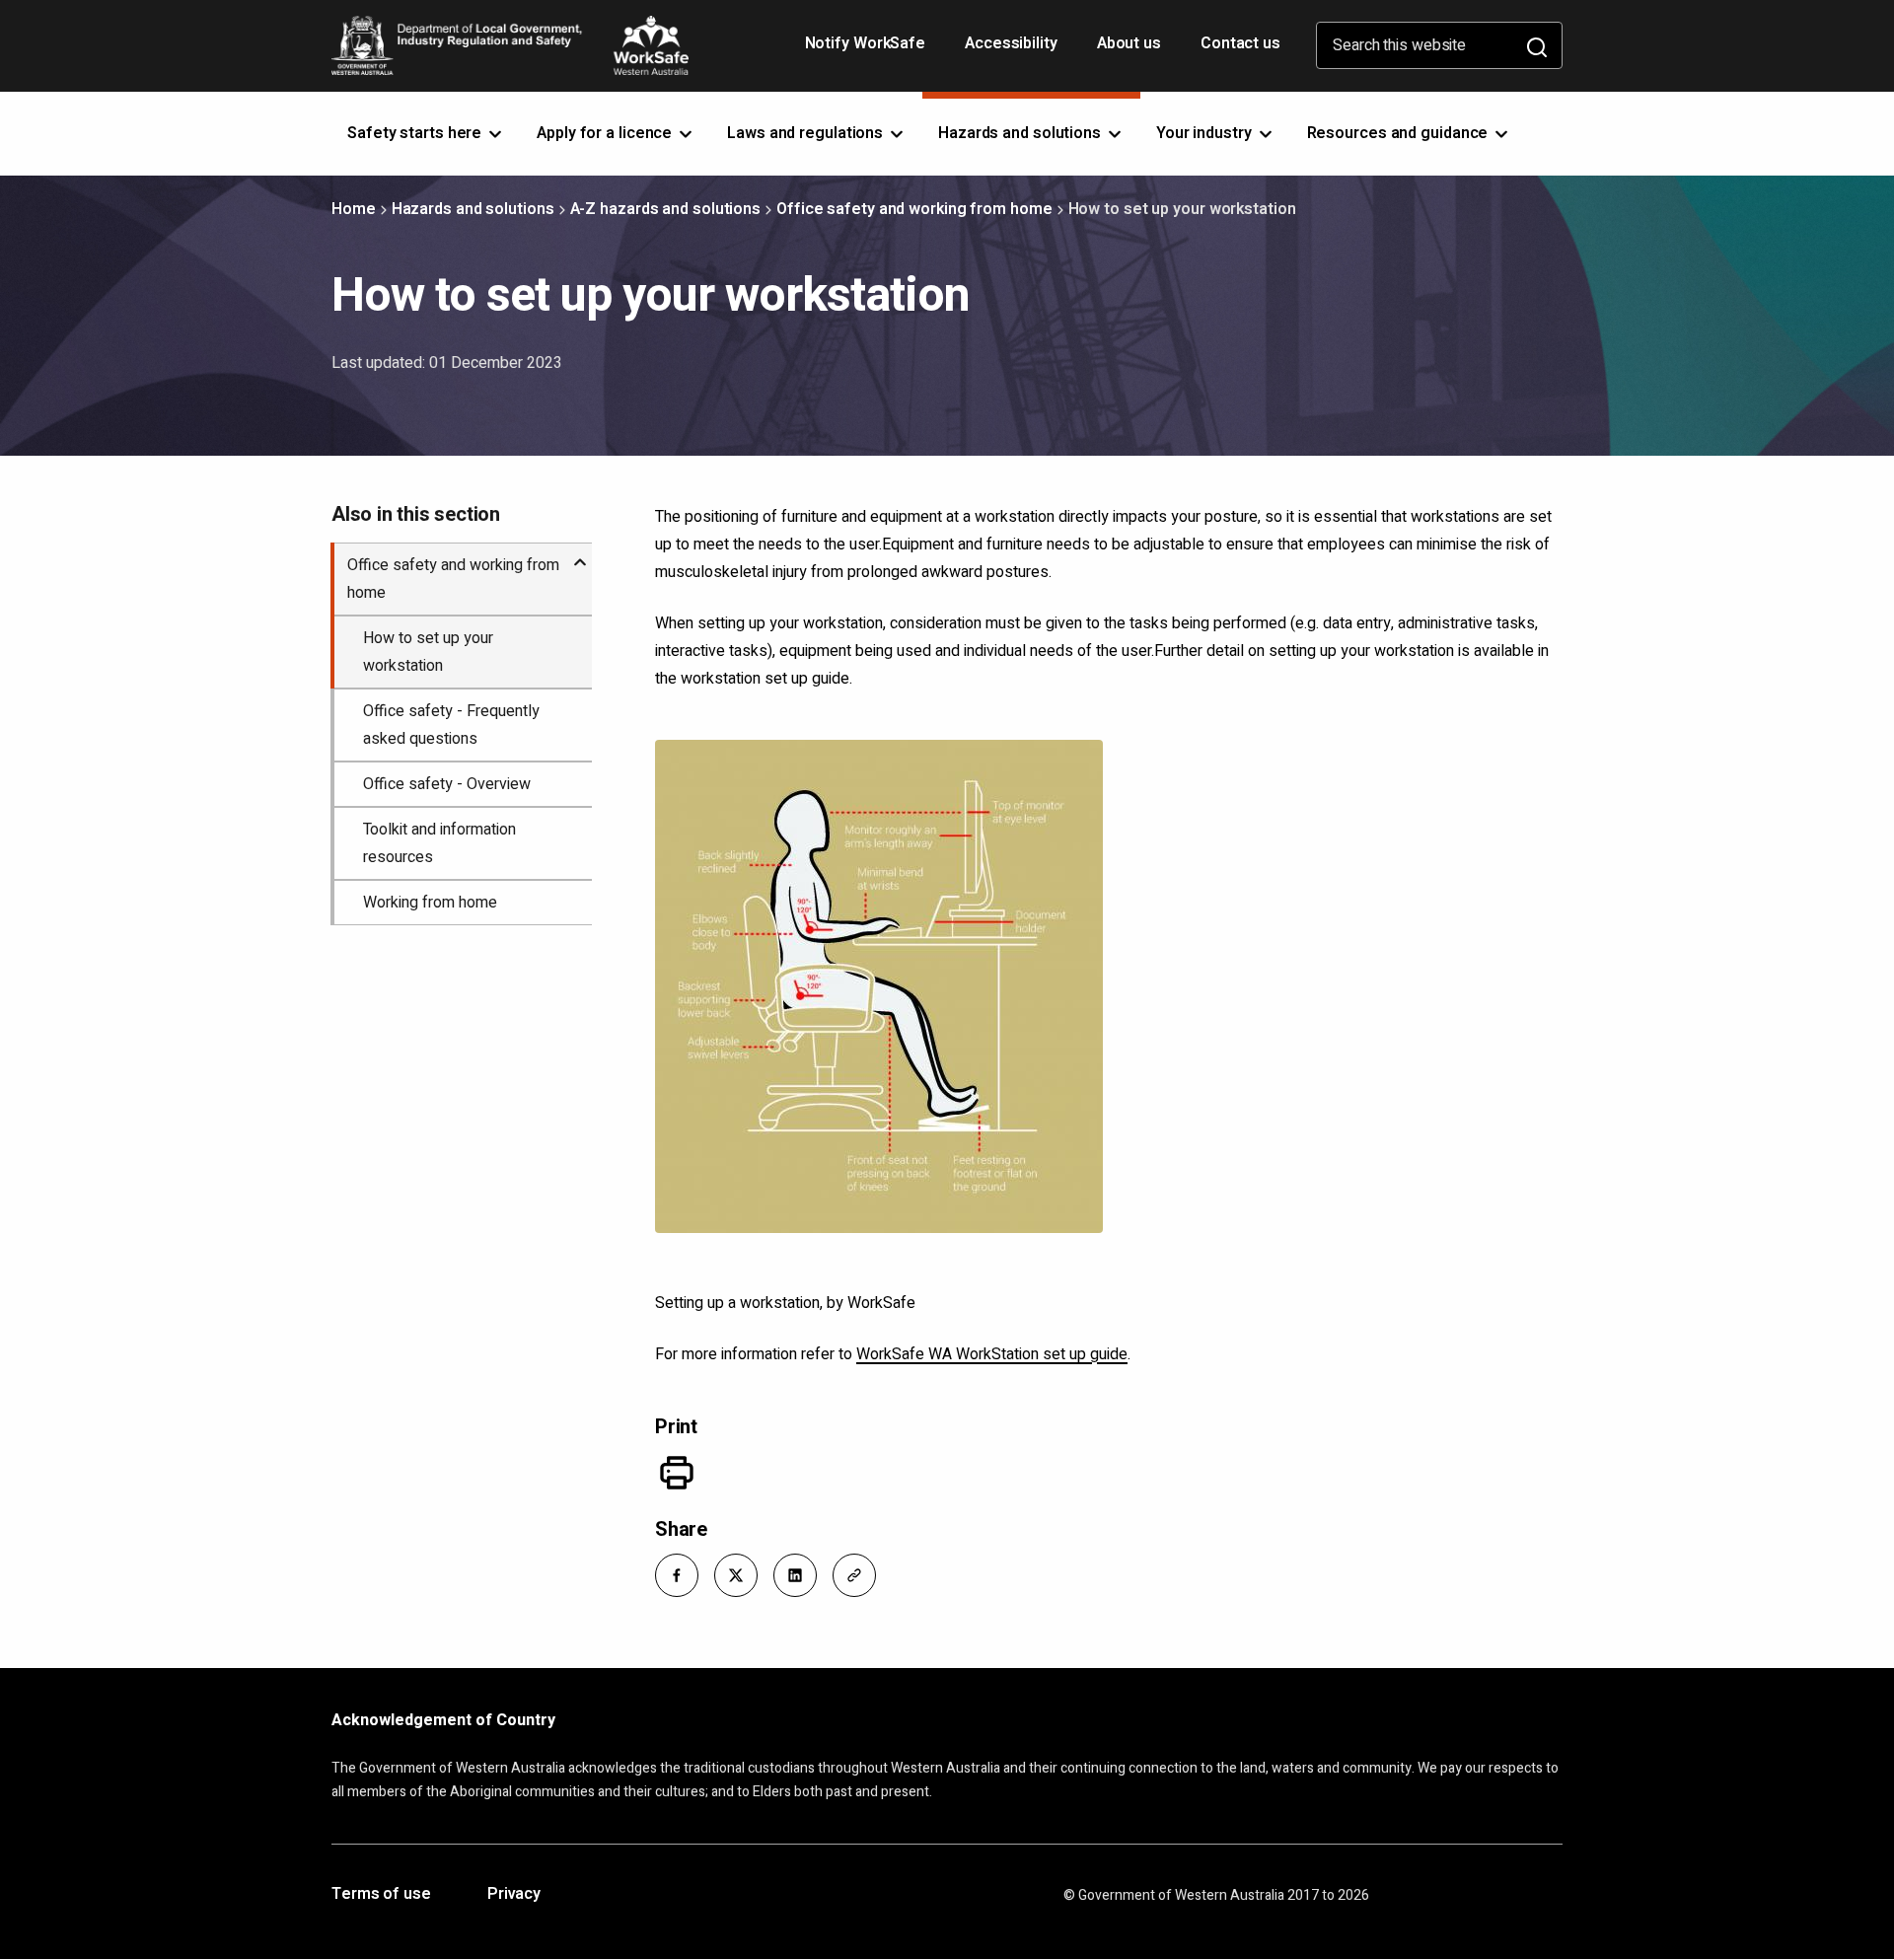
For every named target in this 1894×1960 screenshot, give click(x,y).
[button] (677, 1575)
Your (1206, 133)
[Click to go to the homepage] (510, 45)
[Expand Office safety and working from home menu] (580, 554)
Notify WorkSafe (866, 43)
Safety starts (416, 133)
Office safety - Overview (447, 784)
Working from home (430, 903)
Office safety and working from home (914, 209)
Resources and (1400, 133)
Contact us (1240, 43)
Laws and (807, 133)
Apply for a (606, 133)
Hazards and (1021, 133)
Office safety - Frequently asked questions (451, 725)
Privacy (514, 1895)
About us (1129, 43)
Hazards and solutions (473, 209)
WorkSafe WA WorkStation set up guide (992, 1354)
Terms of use (381, 1895)
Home (354, 209)
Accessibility (1013, 50)
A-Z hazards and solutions (666, 209)
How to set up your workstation (428, 652)
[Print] (677, 1473)
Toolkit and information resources (439, 843)
